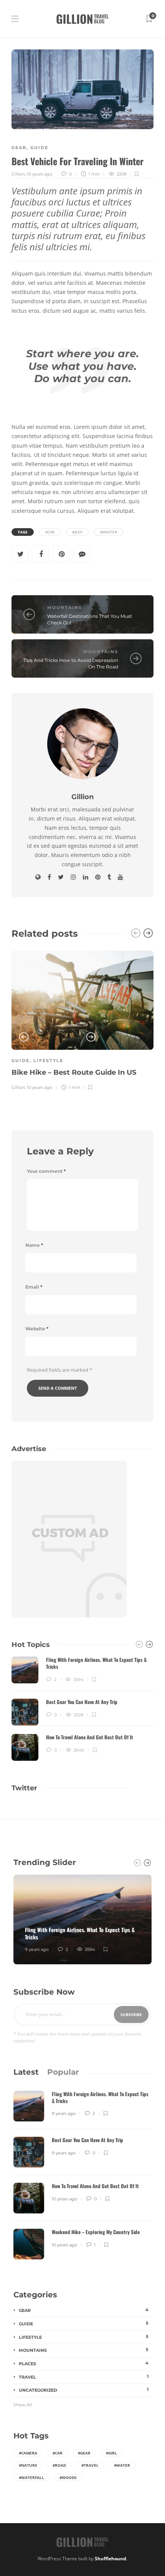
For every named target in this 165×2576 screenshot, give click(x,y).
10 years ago (40, 174)
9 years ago (37, 1949)
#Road (59, 2465)
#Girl (111, 2453)
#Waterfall (31, 2477)
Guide (39, 148)
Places (84, 2363)
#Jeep (77, 532)
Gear (19, 148)
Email (34, 1287)
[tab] (26, 2072)
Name (34, 1245)
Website (37, 1329)
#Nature (28, 2465)
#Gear (84, 2453)
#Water (122, 2465)
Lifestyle (48, 1061)
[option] (82, 1019)
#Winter (109, 532)
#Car (50, 532)
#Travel (90, 2465)
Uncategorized (84, 2390)
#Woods (68, 2477)
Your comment (46, 1171)
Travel (84, 2377)
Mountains (65, 607)
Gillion (18, 174)
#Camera (28, 2453)
